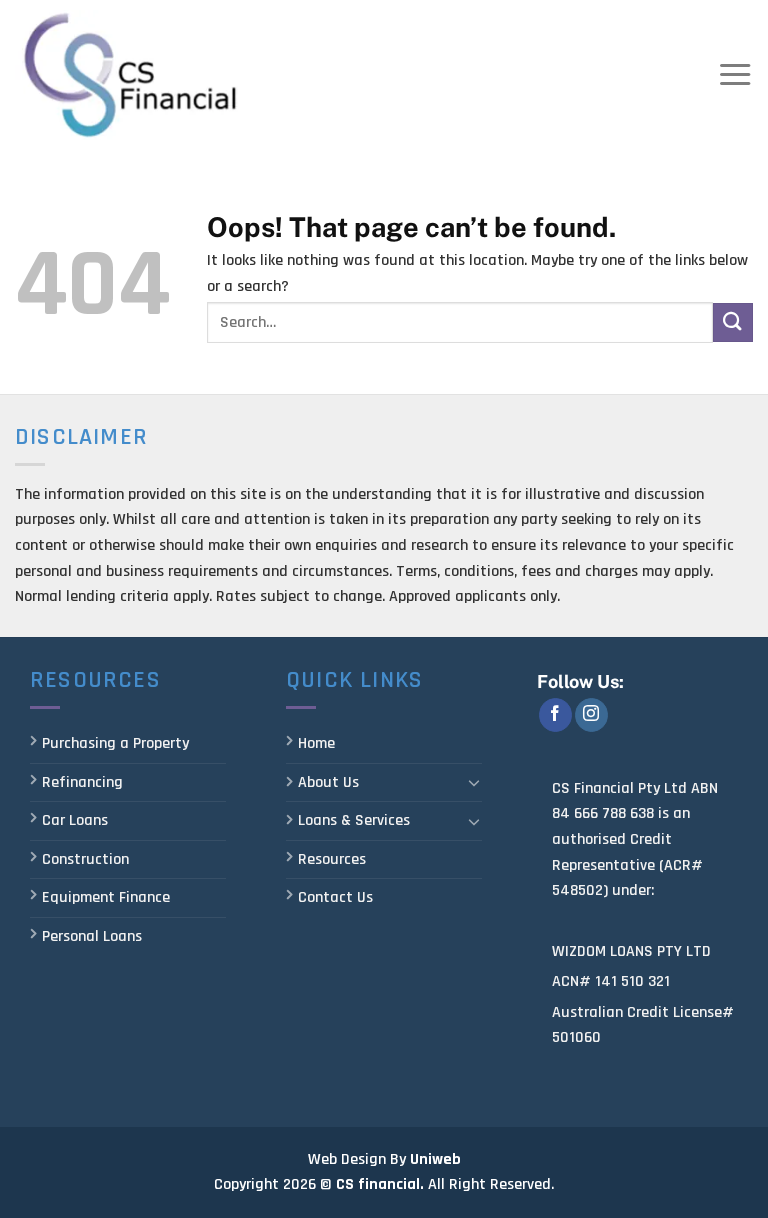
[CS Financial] (131, 74)
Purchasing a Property (115, 743)
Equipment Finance (106, 897)
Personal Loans (92, 936)
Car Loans (75, 820)
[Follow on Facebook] (555, 715)
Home (316, 743)
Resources (332, 859)
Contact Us (335, 897)
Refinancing (82, 782)
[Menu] (735, 75)
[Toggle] (474, 782)
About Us (328, 782)
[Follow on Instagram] (591, 715)
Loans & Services (354, 820)
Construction (85, 859)
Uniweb (435, 1159)
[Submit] (733, 322)
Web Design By (357, 1159)
